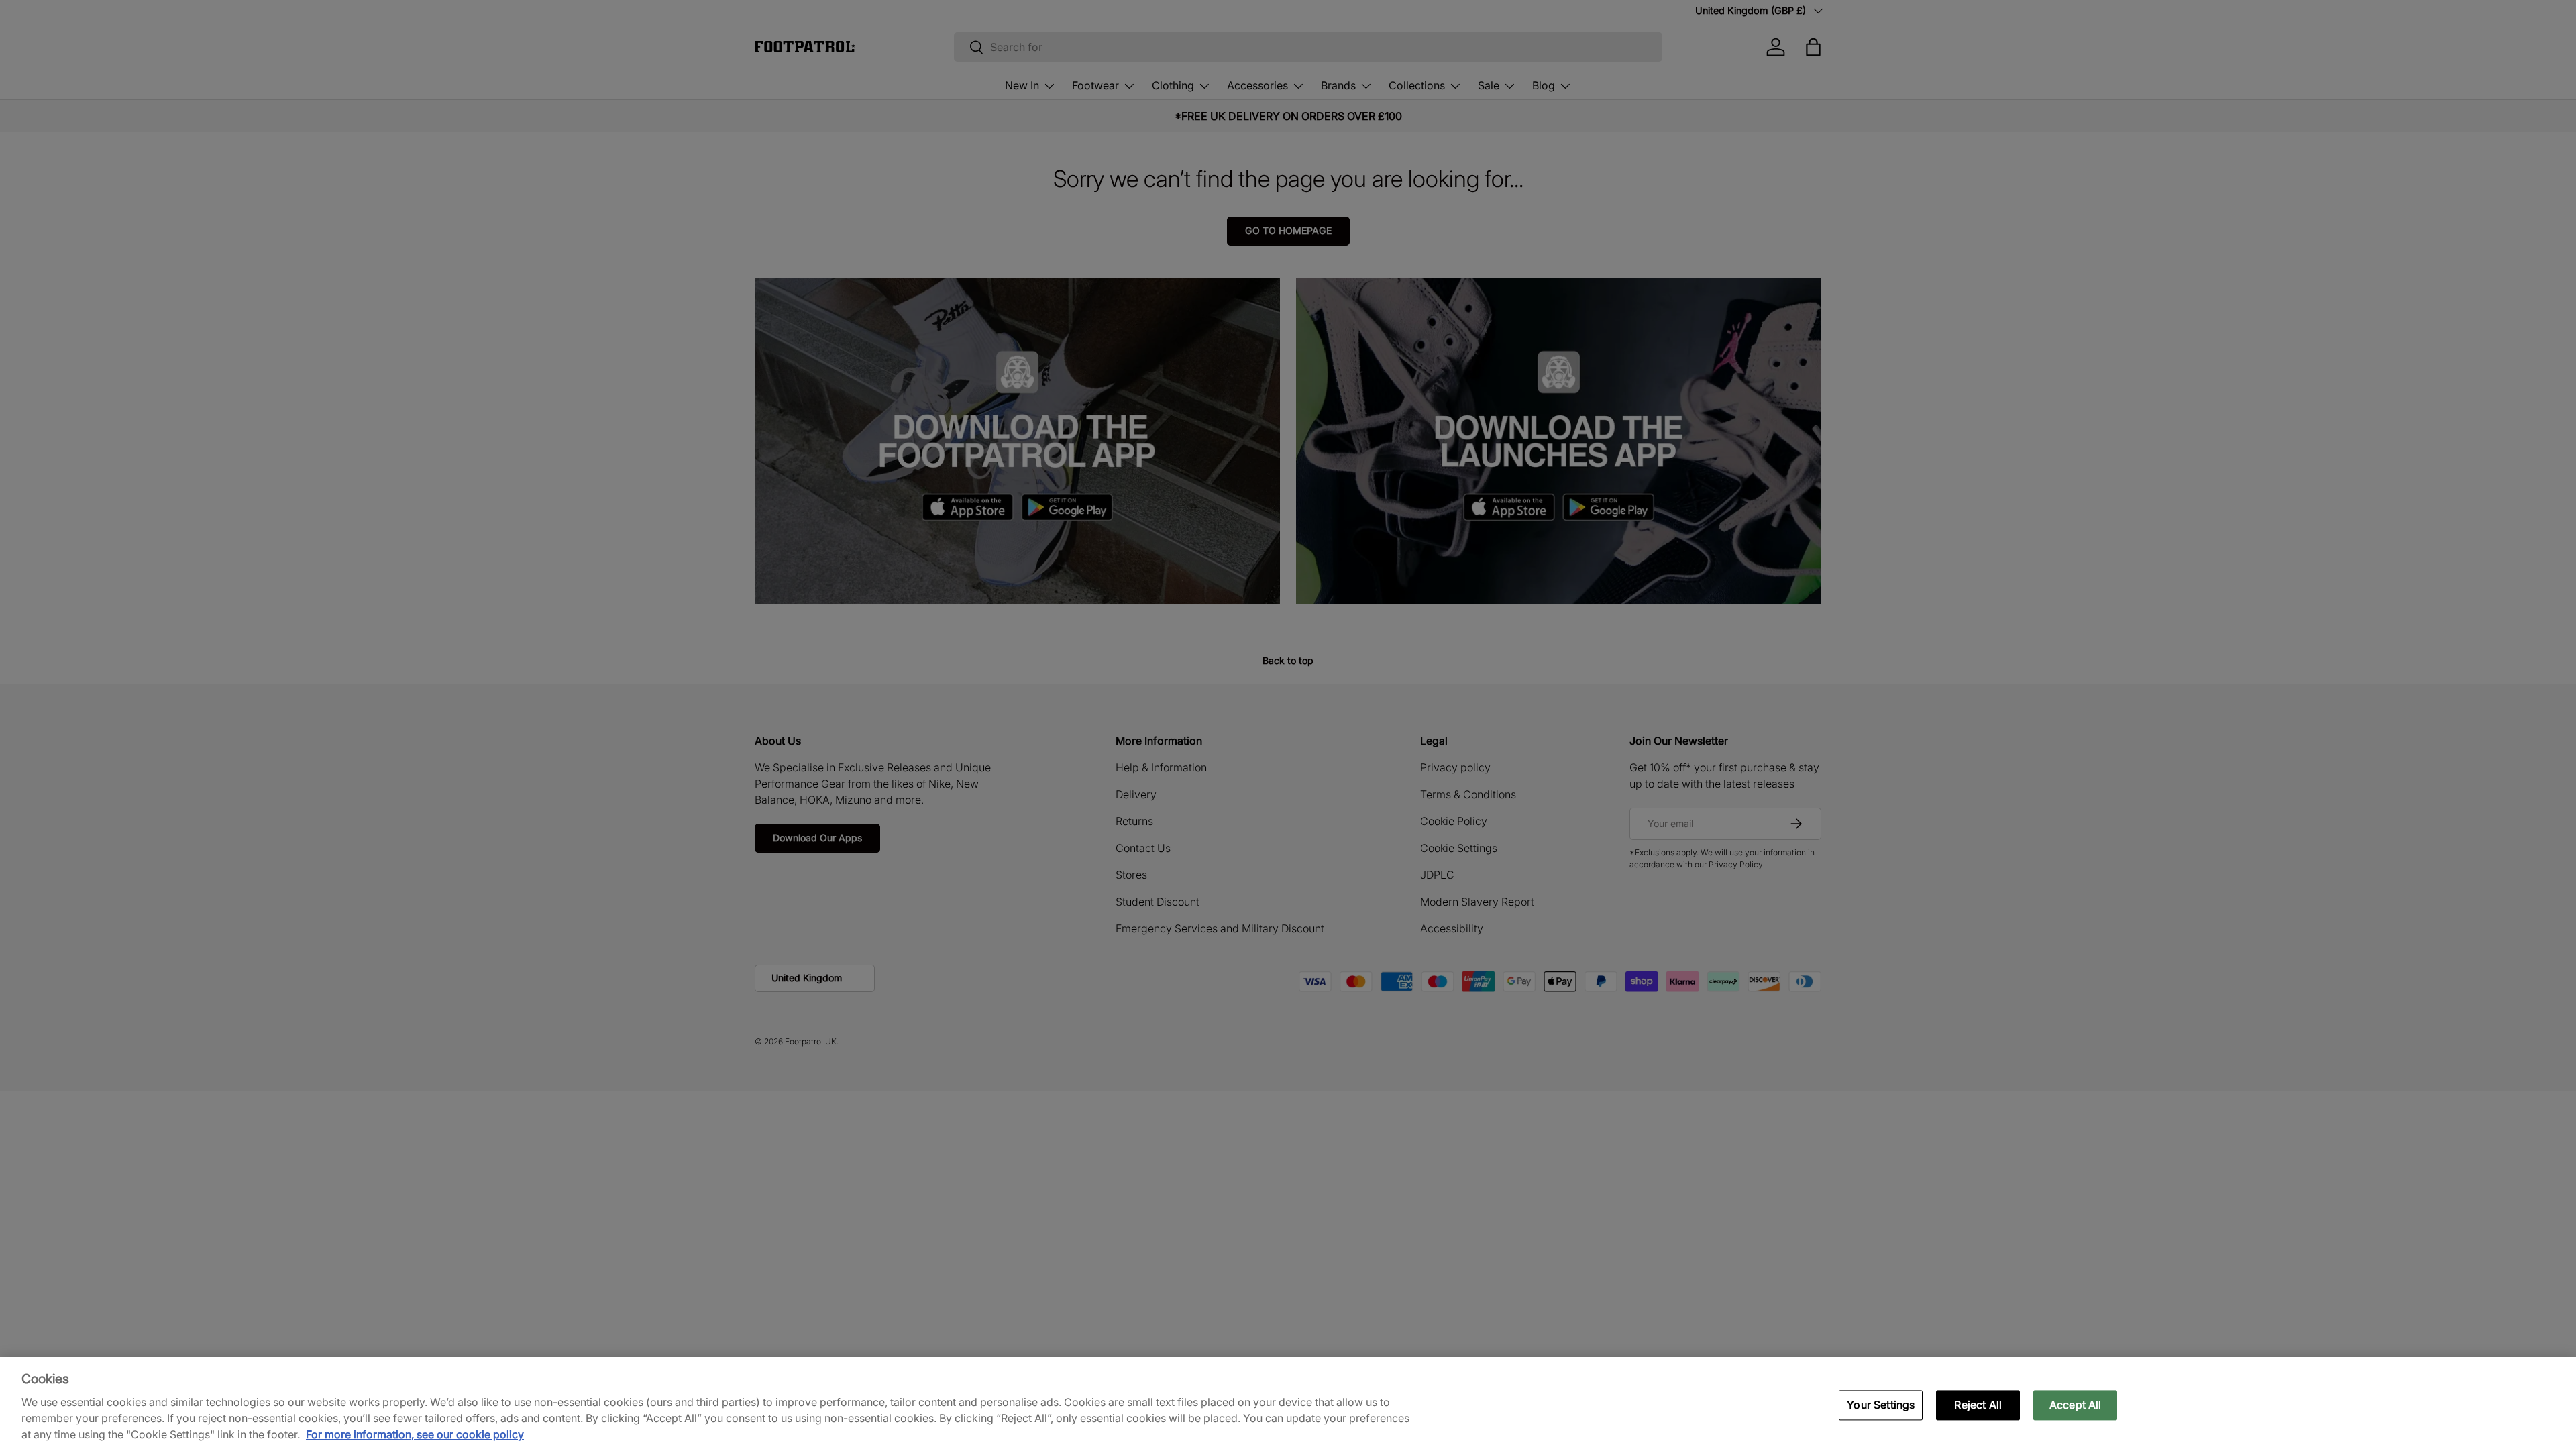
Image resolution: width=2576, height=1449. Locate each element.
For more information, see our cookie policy (415, 1434)
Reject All (1978, 1405)
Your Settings (1881, 1405)
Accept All (2076, 1405)
